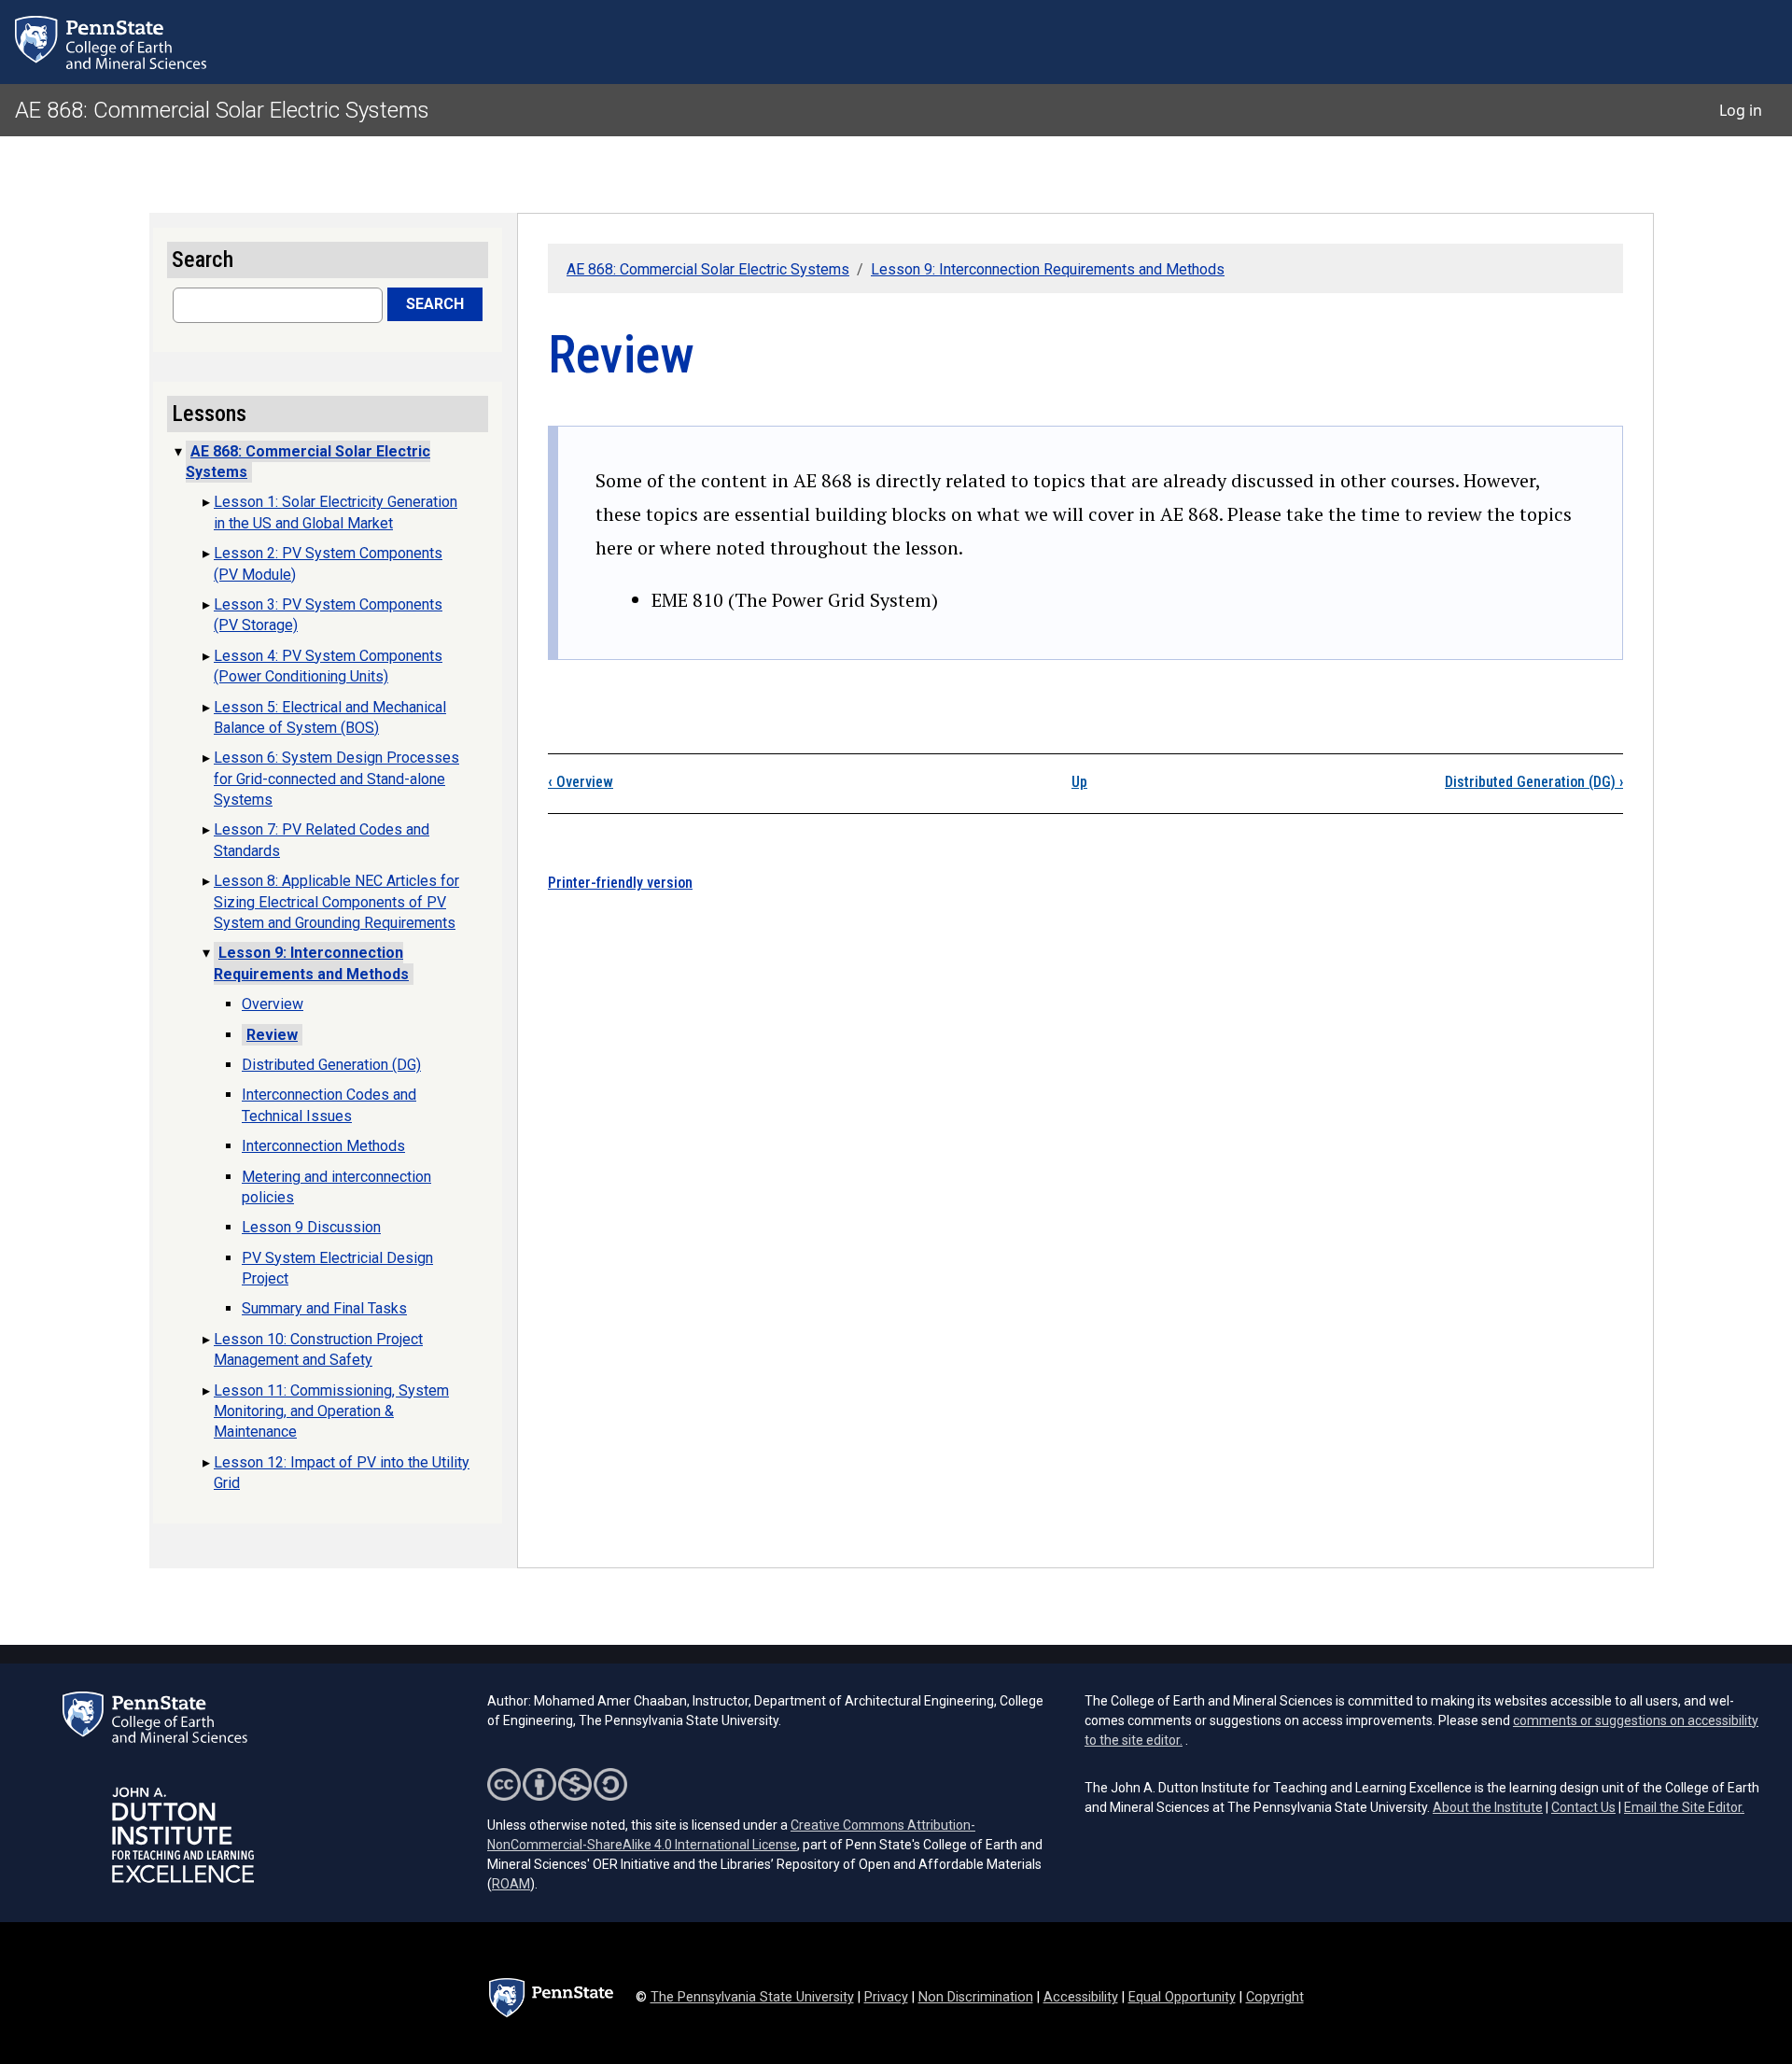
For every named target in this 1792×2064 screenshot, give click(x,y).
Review (272, 1035)
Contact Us (1583, 1807)
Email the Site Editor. (1684, 1807)
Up (1079, 782)
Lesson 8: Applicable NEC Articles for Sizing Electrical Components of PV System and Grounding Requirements (336, 902)
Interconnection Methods (323, 1146)
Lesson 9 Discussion (311, 1227)
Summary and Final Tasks (324, 1308)
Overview (581, 782)
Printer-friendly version (620, 883)
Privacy (886, 1997)
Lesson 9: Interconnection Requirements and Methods (1048, 269)
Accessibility (1081, 1997)
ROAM (511, 1884)
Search (435, 304)
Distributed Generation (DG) (1534, 782)
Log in (1741, 110)
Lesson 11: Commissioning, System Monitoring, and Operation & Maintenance (331, 1411)
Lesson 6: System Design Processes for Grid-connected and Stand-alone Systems (336, 779)
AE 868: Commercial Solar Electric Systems (222, 110)
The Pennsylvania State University (752, 1997)
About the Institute (1488, 1807)
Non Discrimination (976, 1997)
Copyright (1275, 1997)
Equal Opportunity (1182, 1997)
